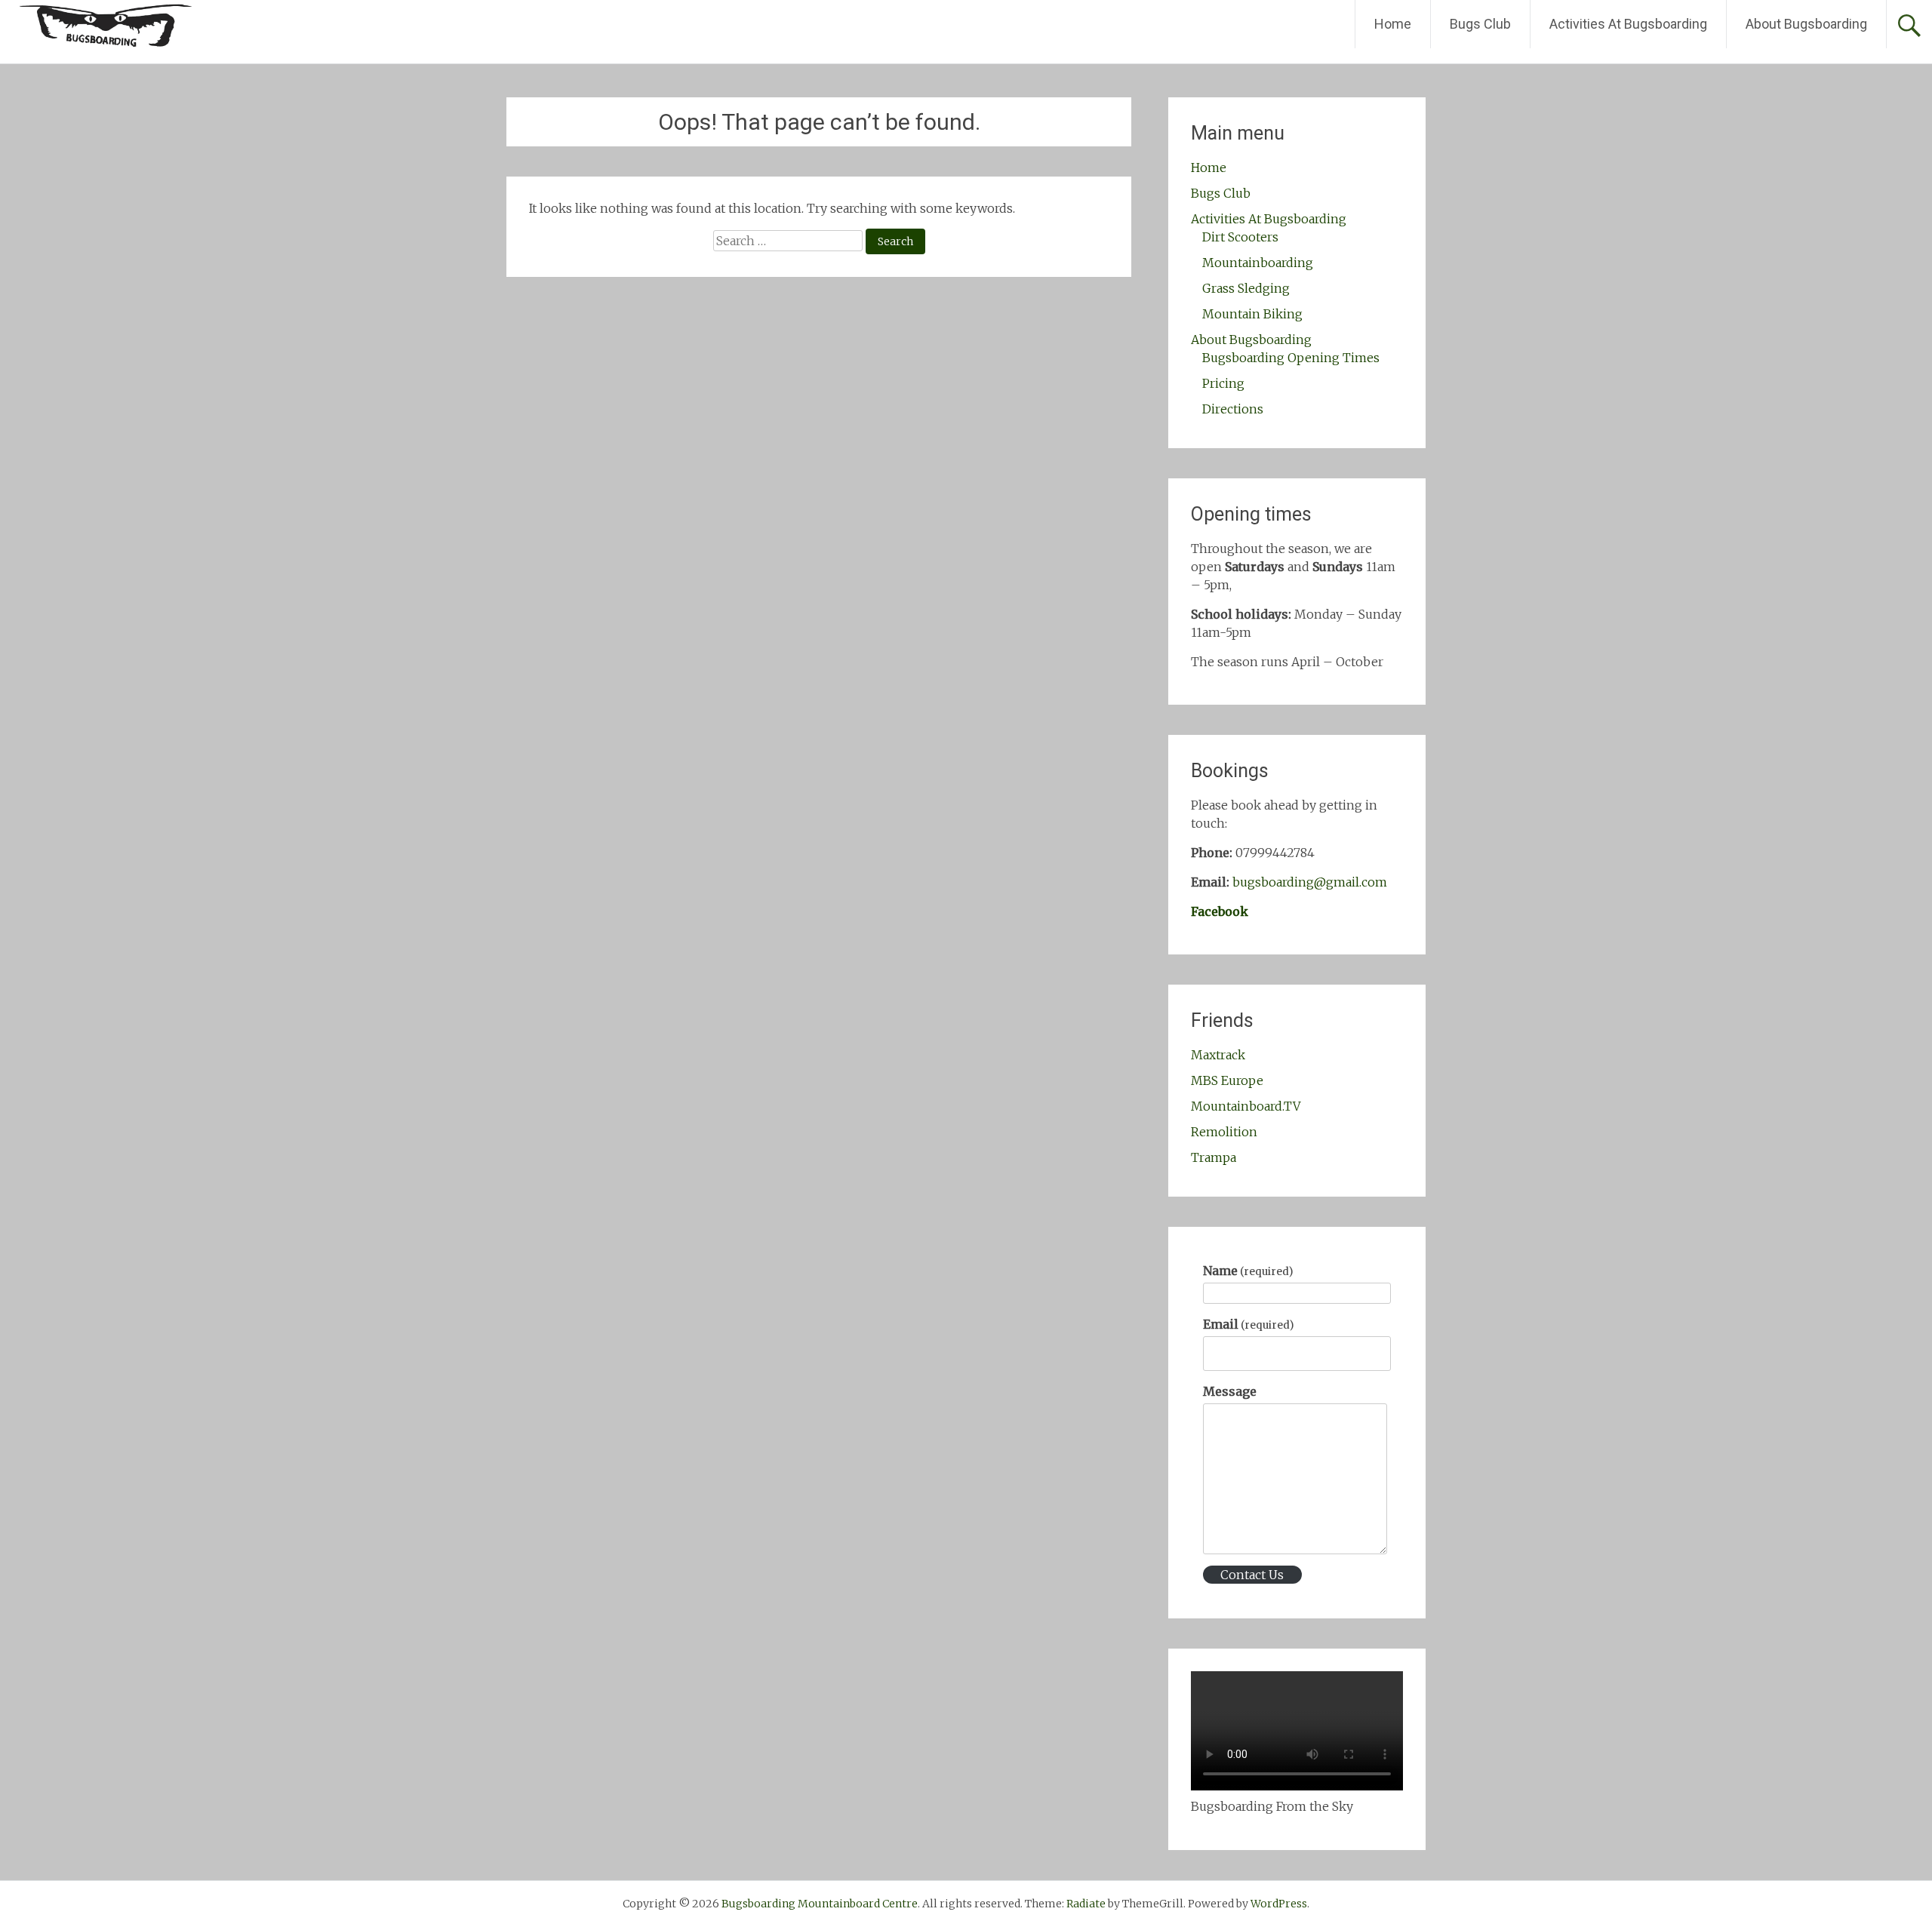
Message (1230, 1391)
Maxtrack (1218, 1055)
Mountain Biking (1252, 314)
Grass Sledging (1246, 288)
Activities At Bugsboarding (1628, 24)
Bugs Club (1480, 24)
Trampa (1214, 1157)
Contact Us (1252, 1575)
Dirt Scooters (1240, 237)
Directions (1233, 409)
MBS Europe (1227, 1080)
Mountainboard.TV (1246, 1106)
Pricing (1223, 383)
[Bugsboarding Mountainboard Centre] (106, 39)
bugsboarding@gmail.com (1310, 882)
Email (1248, 1324)
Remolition (1224, 1132)
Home (1393, 24)
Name (1248, 1271)
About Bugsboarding (1806, 24)
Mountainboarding (1258, 263)
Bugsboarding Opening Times (1291, 358)
